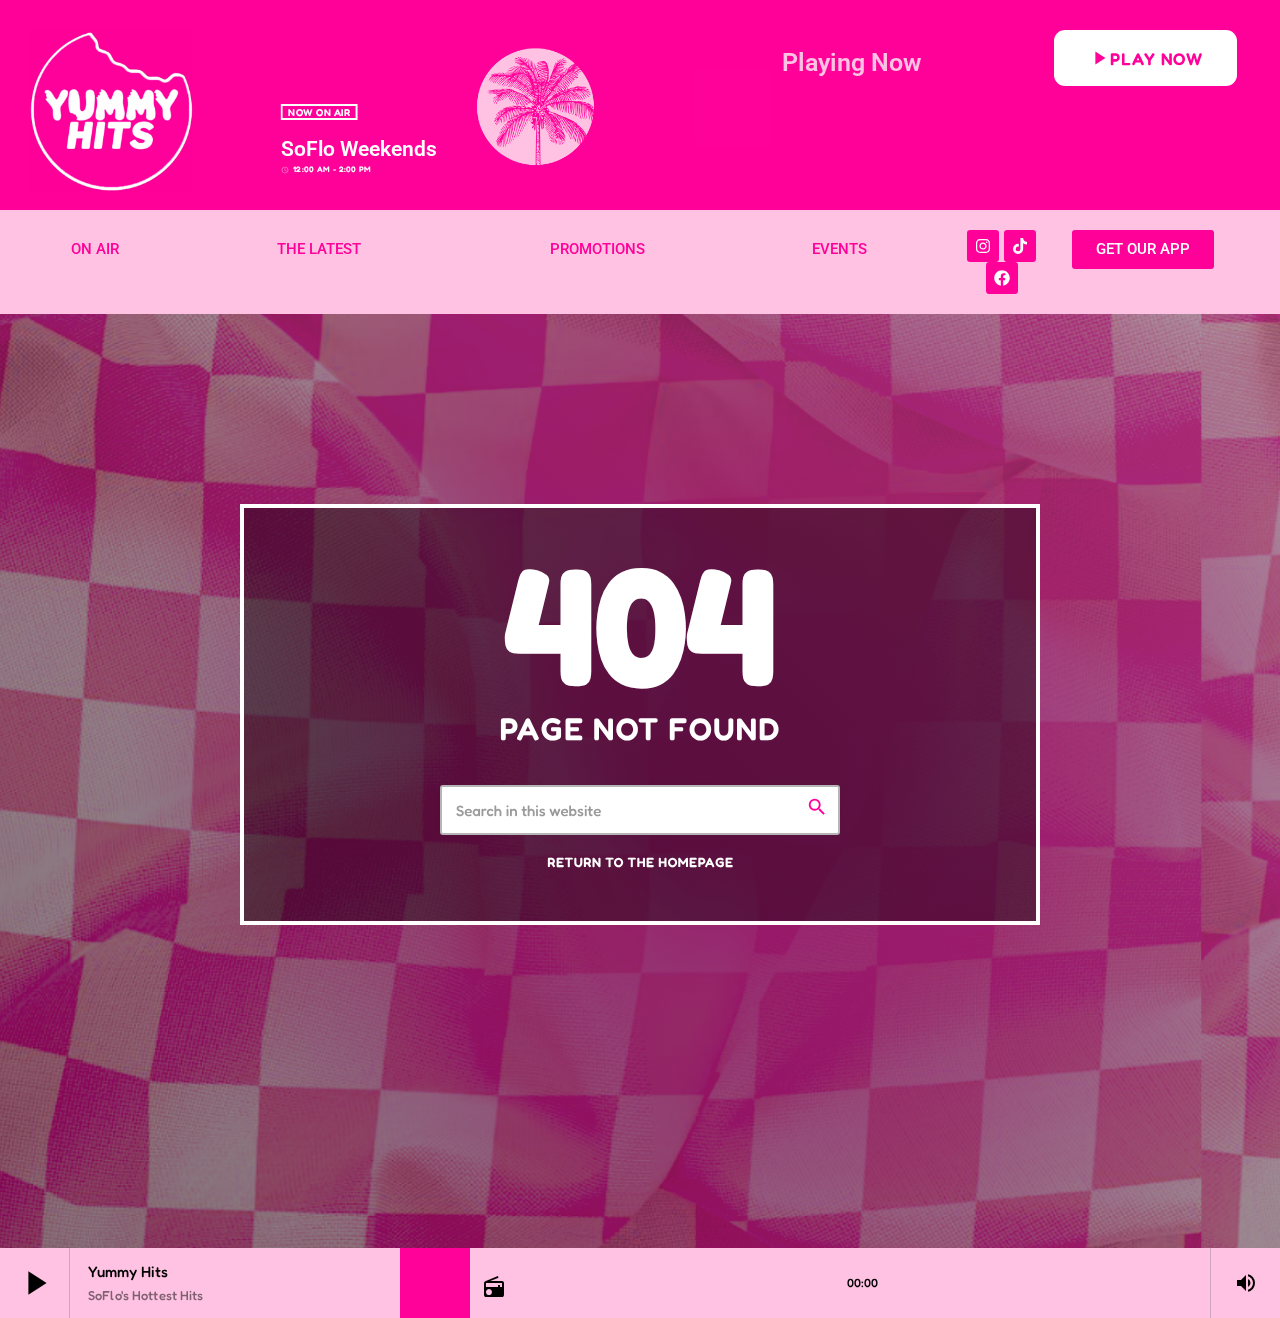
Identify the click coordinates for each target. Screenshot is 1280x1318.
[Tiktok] (1020, 246)
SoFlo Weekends (359, 149)
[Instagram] (983, 246)
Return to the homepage (640, 863)
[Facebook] (1002, 278)
